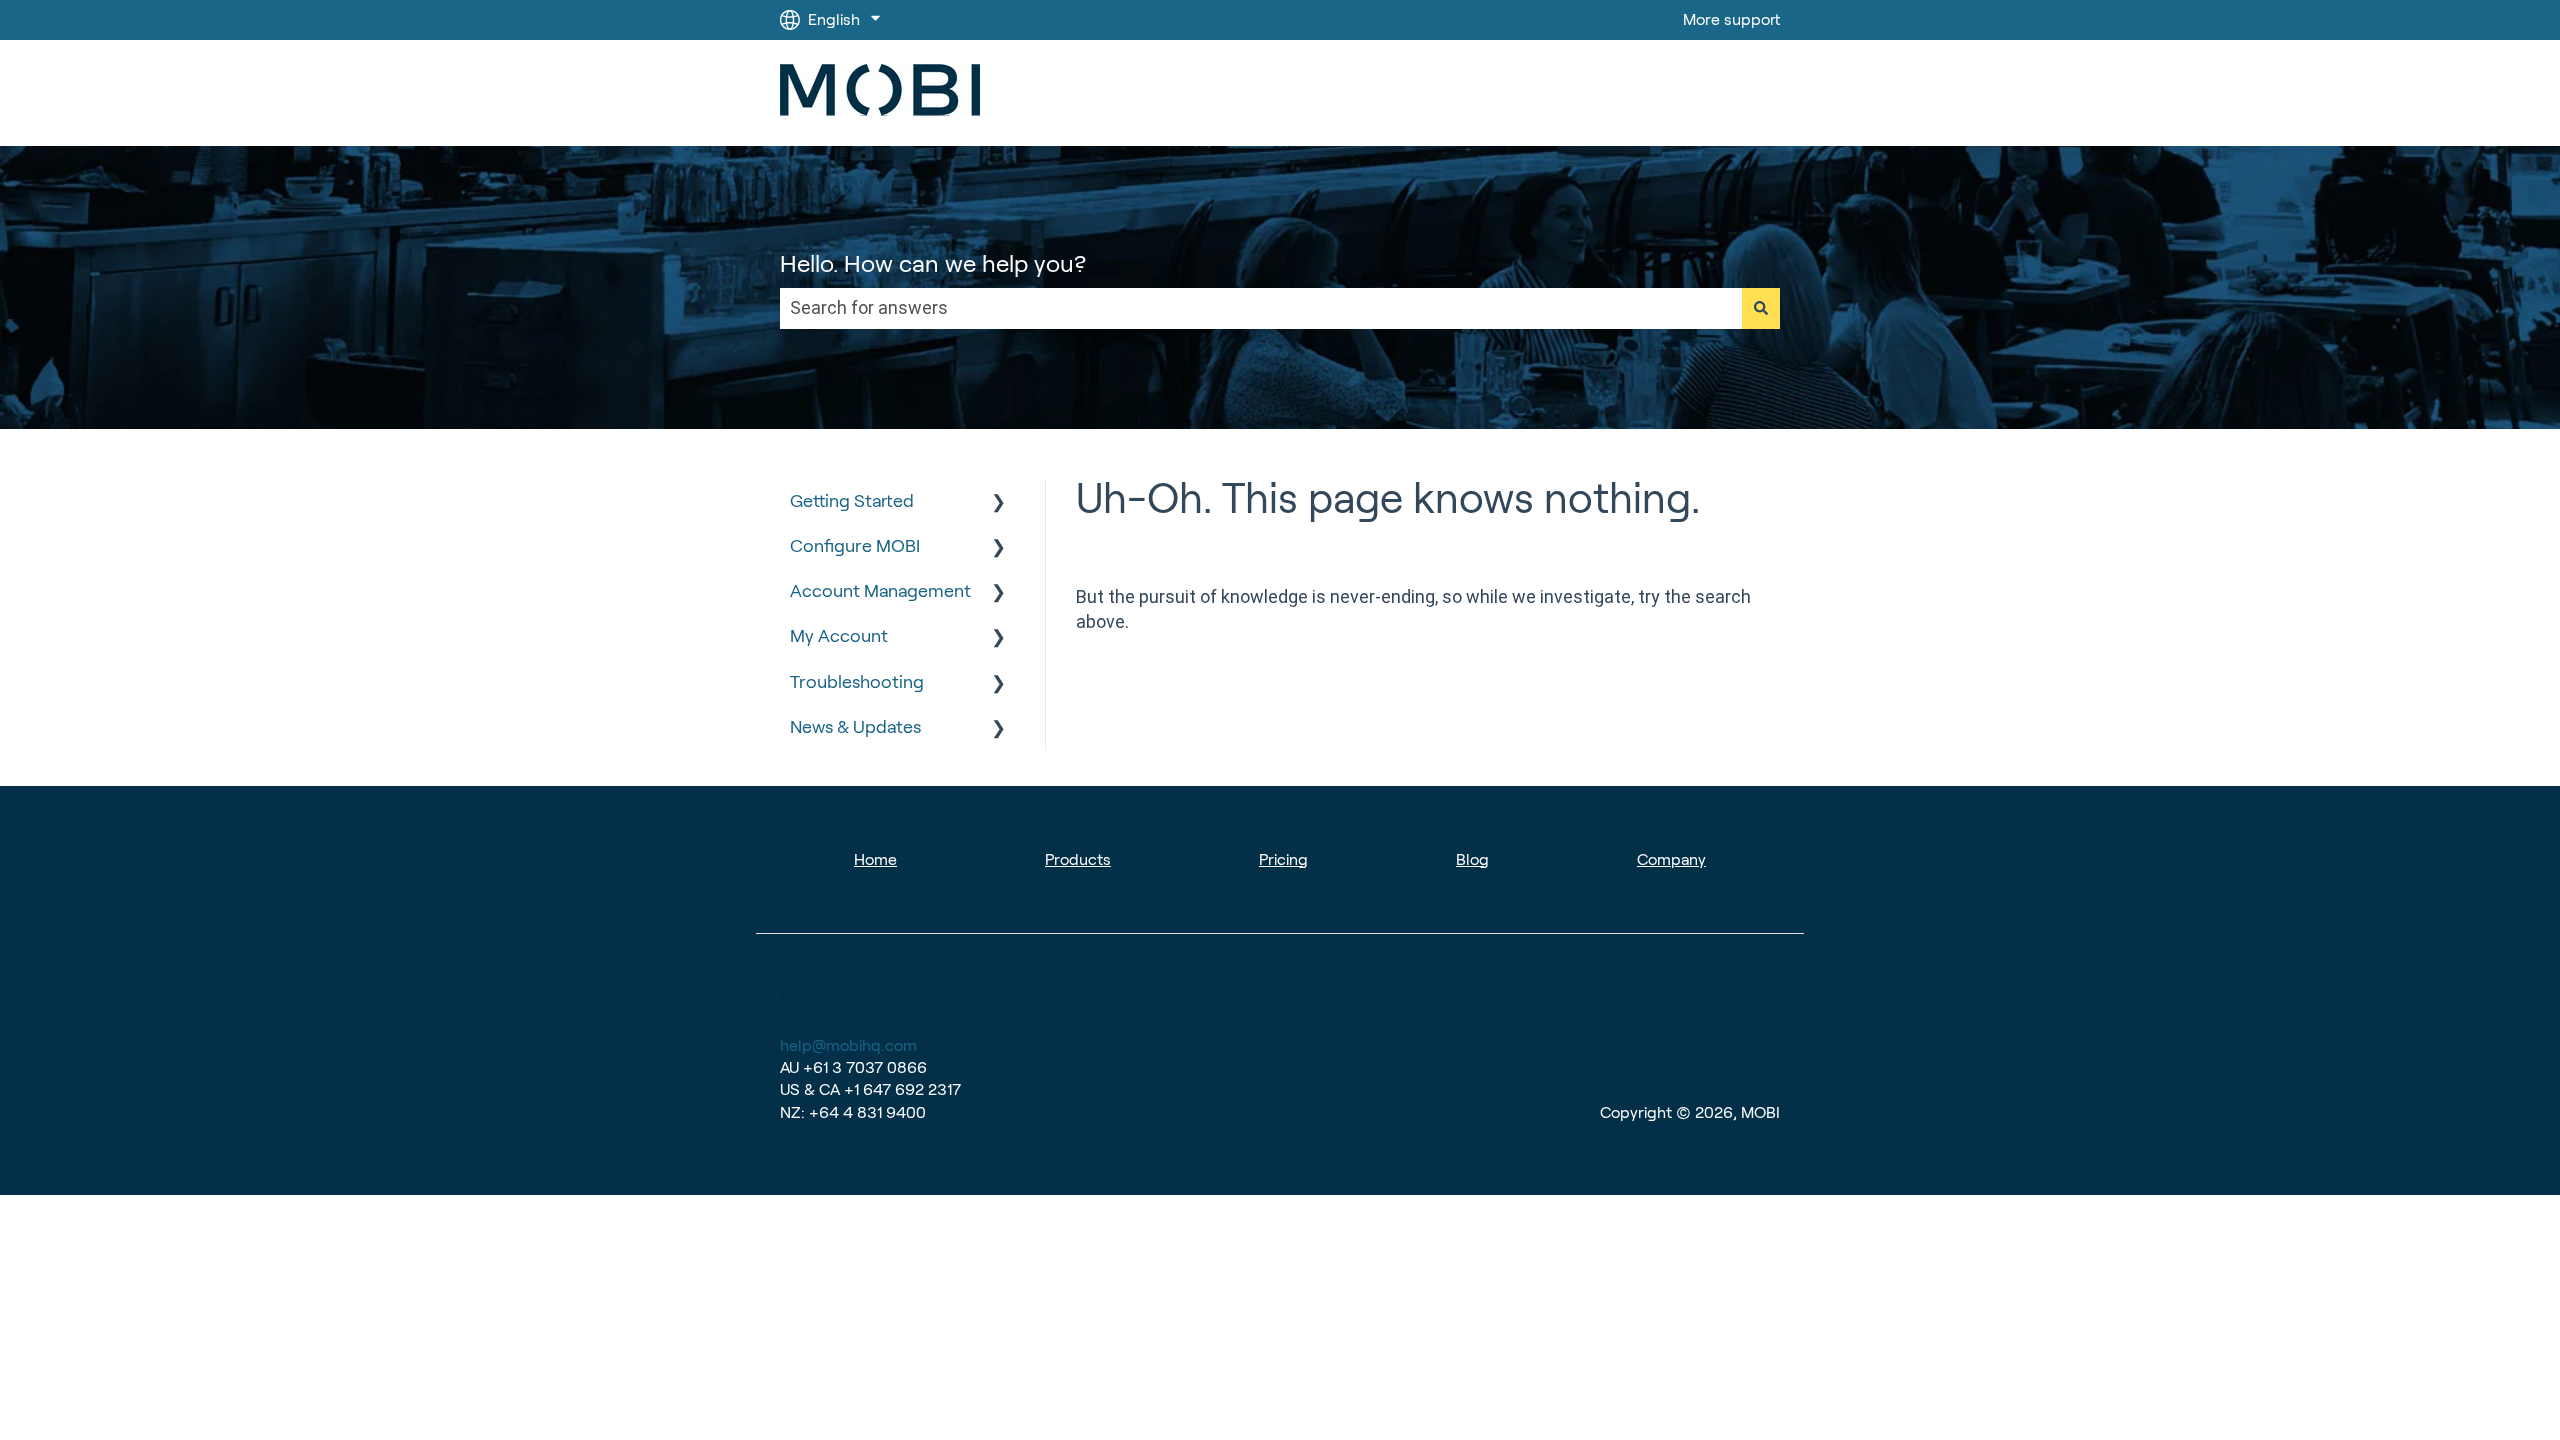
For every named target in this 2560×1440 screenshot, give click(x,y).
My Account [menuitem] (839, 636)
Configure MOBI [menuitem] (855, 546)
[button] (999, 501)
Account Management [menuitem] (880, 591)
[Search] (1761, 308)
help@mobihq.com (848, 1045)
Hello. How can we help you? (933, 263)
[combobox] (1261, 308)
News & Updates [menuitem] (855, 727)
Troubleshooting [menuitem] (857, 682)
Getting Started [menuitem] (852, 501)
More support (1731, 19)
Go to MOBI (1718, 92)
